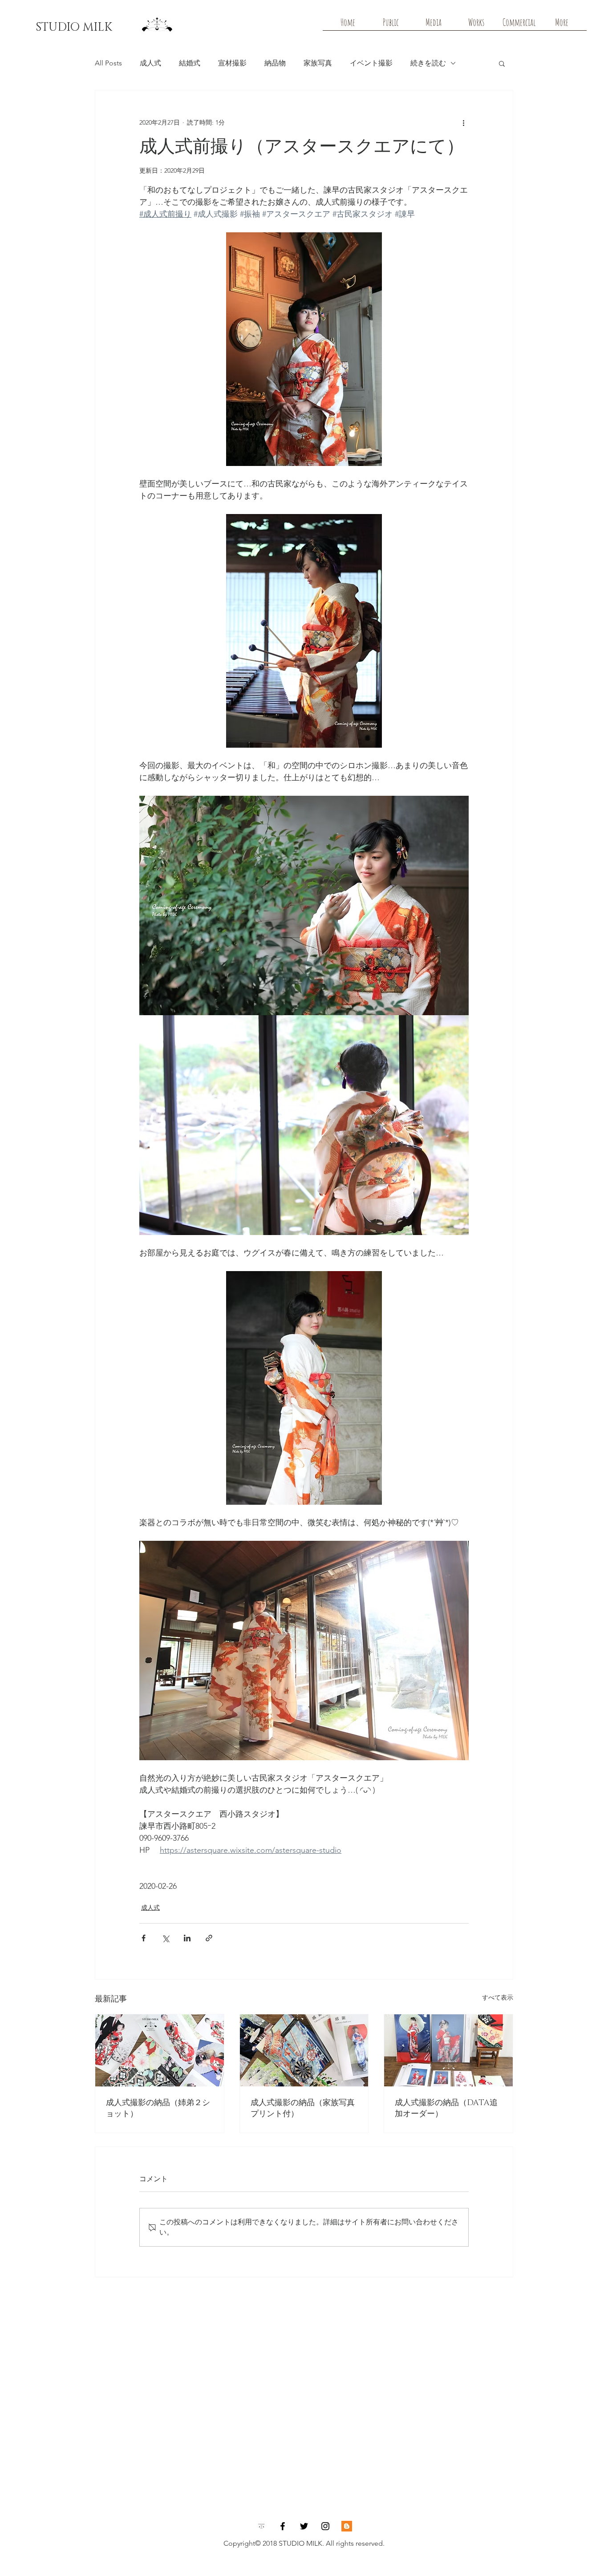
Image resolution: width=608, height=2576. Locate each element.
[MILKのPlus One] (347, 2526)
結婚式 (190, 63)
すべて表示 (498, 1997)
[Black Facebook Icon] (283, 2526)
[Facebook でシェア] (144, 1938)
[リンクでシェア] (209, 1938)
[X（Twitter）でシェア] (165, 1938)
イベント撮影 (371, 63)
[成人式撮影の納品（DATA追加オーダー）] (448, 2050)
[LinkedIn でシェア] (187, 1938)
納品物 (275, 63)
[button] (502, 63)
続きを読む (428, 63)
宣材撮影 (232, 63)
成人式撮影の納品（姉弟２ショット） (158, 2108)
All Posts (108, 63)
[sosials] (261, 2526)
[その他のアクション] (463, 122)
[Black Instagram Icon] (325, 2526)
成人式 (150, 63)
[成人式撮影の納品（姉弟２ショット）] (160, 2050)
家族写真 (318, 63)
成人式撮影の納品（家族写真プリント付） (303, 2108)
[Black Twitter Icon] (304, 2526)
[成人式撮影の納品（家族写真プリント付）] (304, 2050)
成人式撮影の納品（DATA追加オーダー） (446, 2108)
